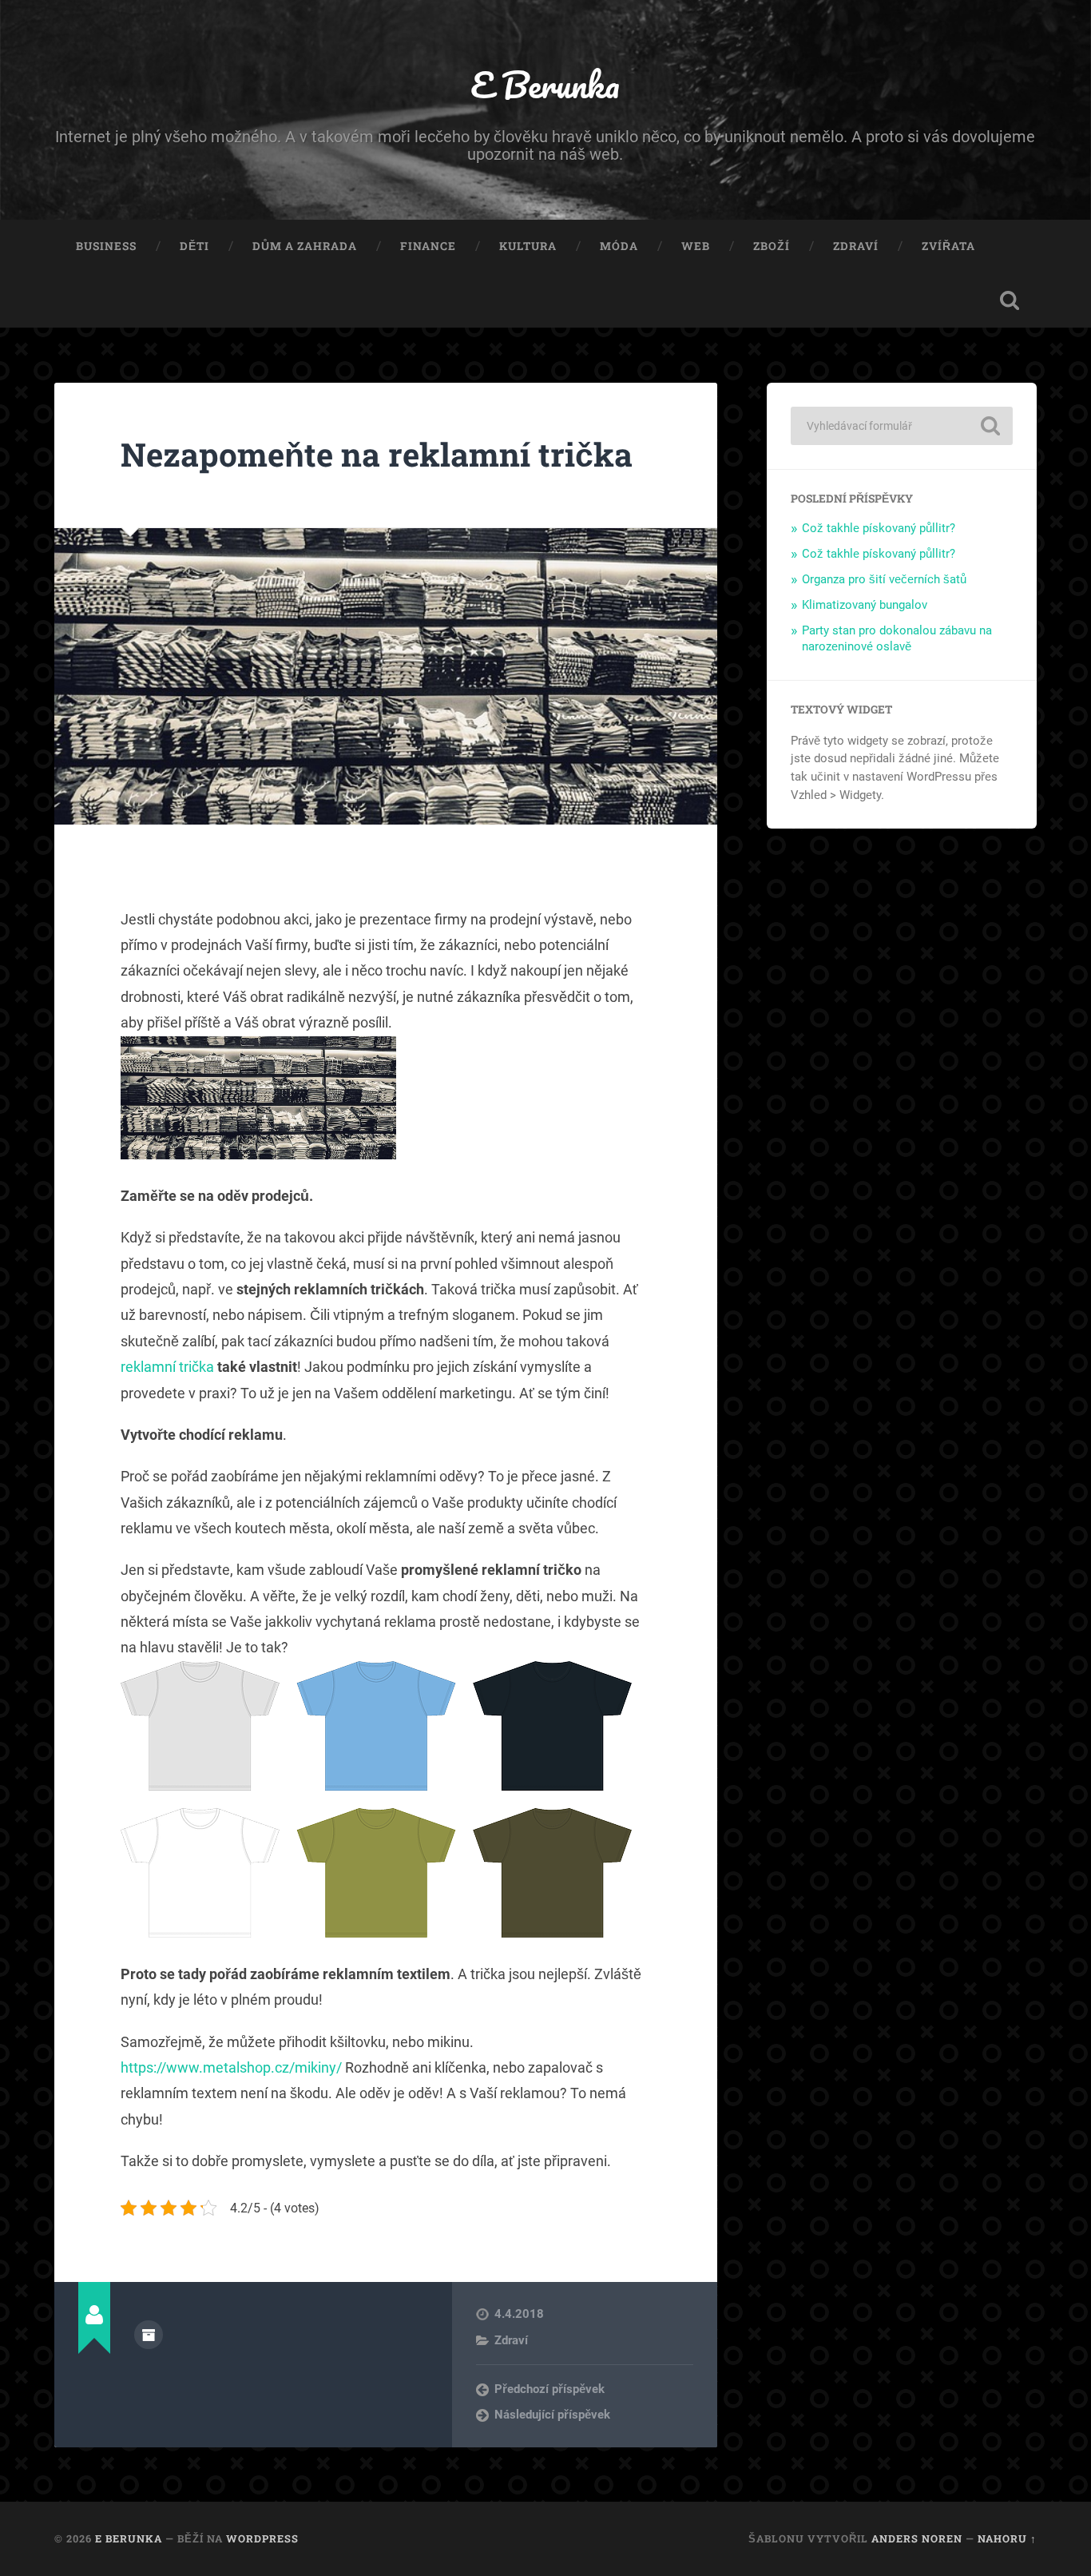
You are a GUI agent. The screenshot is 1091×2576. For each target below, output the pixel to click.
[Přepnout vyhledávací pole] (1010, 300)
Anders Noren (917, 2538)
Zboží (772, 246)
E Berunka (545, 84)
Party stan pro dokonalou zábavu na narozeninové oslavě (897, 638)
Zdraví (856, 246)
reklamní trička (167, 1367)
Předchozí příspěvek (549, 2389)
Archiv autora (149, 2335)
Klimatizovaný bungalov (865, 605)
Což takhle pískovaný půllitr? (879, 528)
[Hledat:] (902, 426)
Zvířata (948, 246)
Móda (619, 246)
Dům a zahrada (305, 246)
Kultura (528, 246)
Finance (428, 246)
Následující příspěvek (552, 2415)
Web (696, 246)
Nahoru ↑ (1007, 2538)
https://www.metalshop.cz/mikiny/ (231, 2067)
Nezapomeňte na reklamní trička (377, 454)
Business (106, 246)
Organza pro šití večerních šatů (884, 579)
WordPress (262, 2538)
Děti (194, 246)
